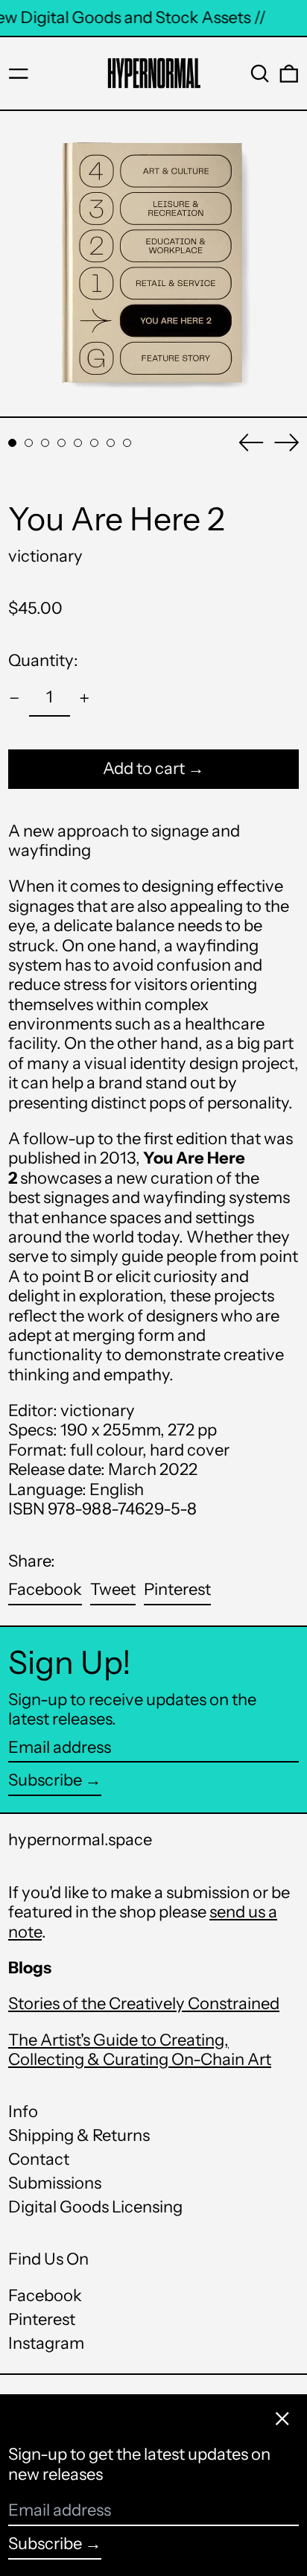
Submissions (55, 2183)
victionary (45, 556)
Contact (39, 2159)
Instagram (46, 2344)
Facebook (45, 2296)
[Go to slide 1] (12, 443)
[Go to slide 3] (45, 443)
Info (23, 2112)
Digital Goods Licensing (95, 2207)
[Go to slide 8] (127, 443)
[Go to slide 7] (111, 443)
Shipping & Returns (79, 2135)
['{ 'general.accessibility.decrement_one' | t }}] (15, 698)
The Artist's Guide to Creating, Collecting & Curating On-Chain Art (140, 2050)
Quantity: (43, 660)
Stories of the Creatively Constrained (144, 2004)
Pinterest (42, 2320)
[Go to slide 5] (78, 443)
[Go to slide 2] (29, 443)
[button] (260, 74)
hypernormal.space (80, 1840)
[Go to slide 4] (61, 443)
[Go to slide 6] (94, 443)
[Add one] (85, 698)
